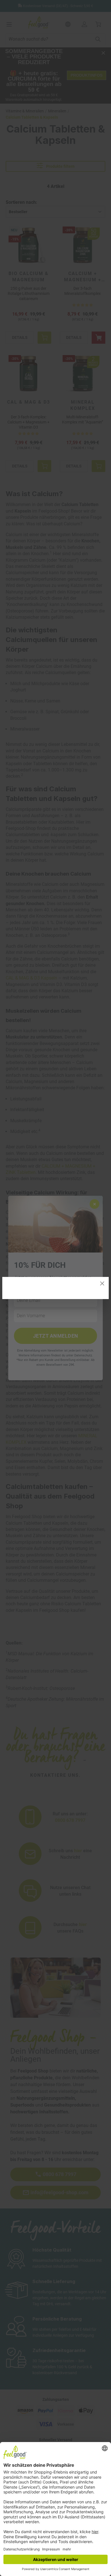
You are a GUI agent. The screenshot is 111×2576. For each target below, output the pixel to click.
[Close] (102, 1283)
